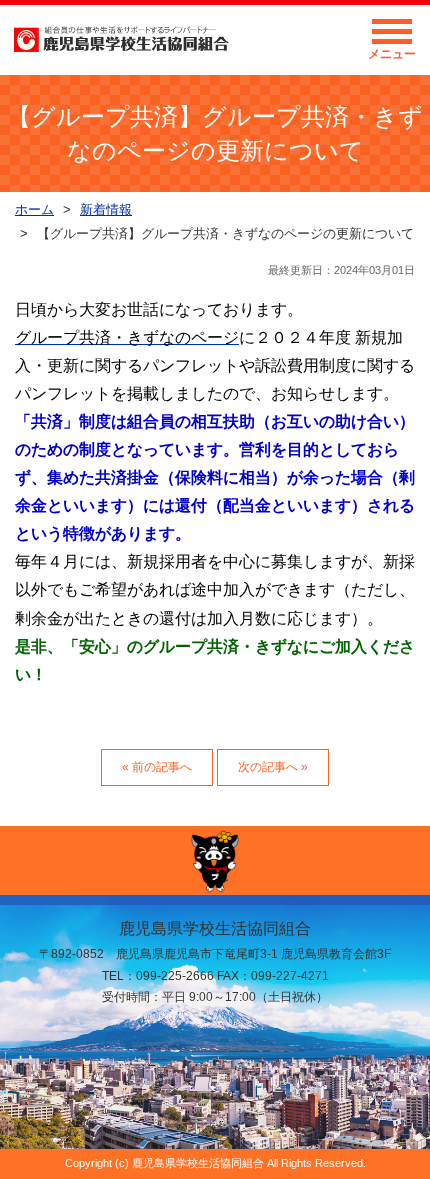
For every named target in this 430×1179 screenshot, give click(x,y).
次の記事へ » (273, 767)
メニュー (392, 54)
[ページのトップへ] (215, 860)
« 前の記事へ (157, 767)
